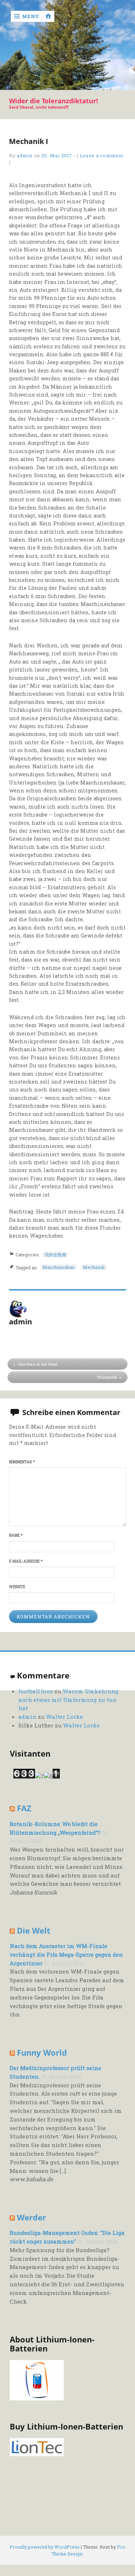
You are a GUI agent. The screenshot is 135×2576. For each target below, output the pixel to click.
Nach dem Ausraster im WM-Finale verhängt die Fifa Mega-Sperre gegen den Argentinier (66, 1954)
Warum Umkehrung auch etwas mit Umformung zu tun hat (68, 1700)
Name (16, 1535)
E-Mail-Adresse (26, 1561)
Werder (31, 2217)
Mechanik (94, 1267)
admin (25, 155)
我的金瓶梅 (55, 1255)
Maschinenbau (58, 1267)
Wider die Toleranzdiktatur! (53, 101)
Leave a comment (102, 155)
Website (17, 1587)
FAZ (24, 1808)
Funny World (42, 2053)
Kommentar (22, 1462)
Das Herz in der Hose (38, 1364)
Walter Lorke (64, 1717)
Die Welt (34, 1931)
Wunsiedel (107, 1377)
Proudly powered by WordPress (45, 2547)
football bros (36, 1691)
